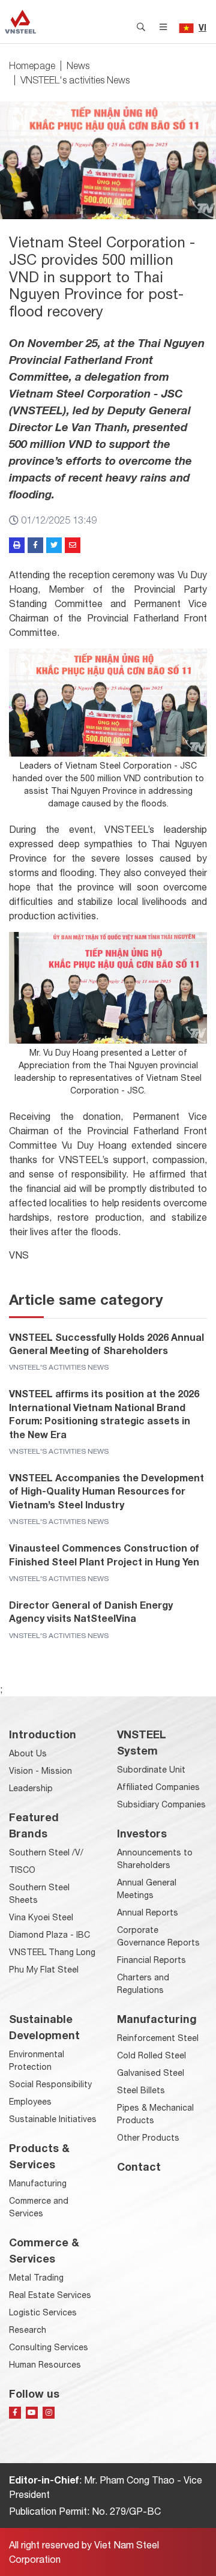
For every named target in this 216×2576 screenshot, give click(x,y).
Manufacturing (38, 2183)
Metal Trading (36, 2278)
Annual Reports (148, 1912)
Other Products (148, 2138)
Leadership (31, 1788)
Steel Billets (141, 2090)
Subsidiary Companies (161, 1804)
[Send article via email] (73, 545)
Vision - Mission (40, 1771)
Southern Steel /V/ (46, 1852)
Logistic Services (43, 2312)
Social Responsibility (50, 2084)
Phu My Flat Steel (44, 1970)
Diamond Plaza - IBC (49, 1935)
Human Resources (45, 2365)
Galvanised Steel (151, 2073)
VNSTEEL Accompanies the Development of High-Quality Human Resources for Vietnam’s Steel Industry (106, 1491)
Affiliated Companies (158, 1787)
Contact (139, 2166)
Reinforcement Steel (158, 2038)
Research (28, 2330)
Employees (30, 2102)
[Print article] (17, 545)
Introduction (43, 1734)
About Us (28, 1753)
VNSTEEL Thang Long (52, 1952)
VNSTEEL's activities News (75, 80)
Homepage (32, 65)
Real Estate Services (50, 2295)
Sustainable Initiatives (53, 2119)
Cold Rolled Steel (151, 2055)
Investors (142, 1833)
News (78, 65)
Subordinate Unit (151, 1770)
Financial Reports (151, 1960)
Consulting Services (49, 2347)
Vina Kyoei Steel (41, 1917)
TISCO (22, 1870)
